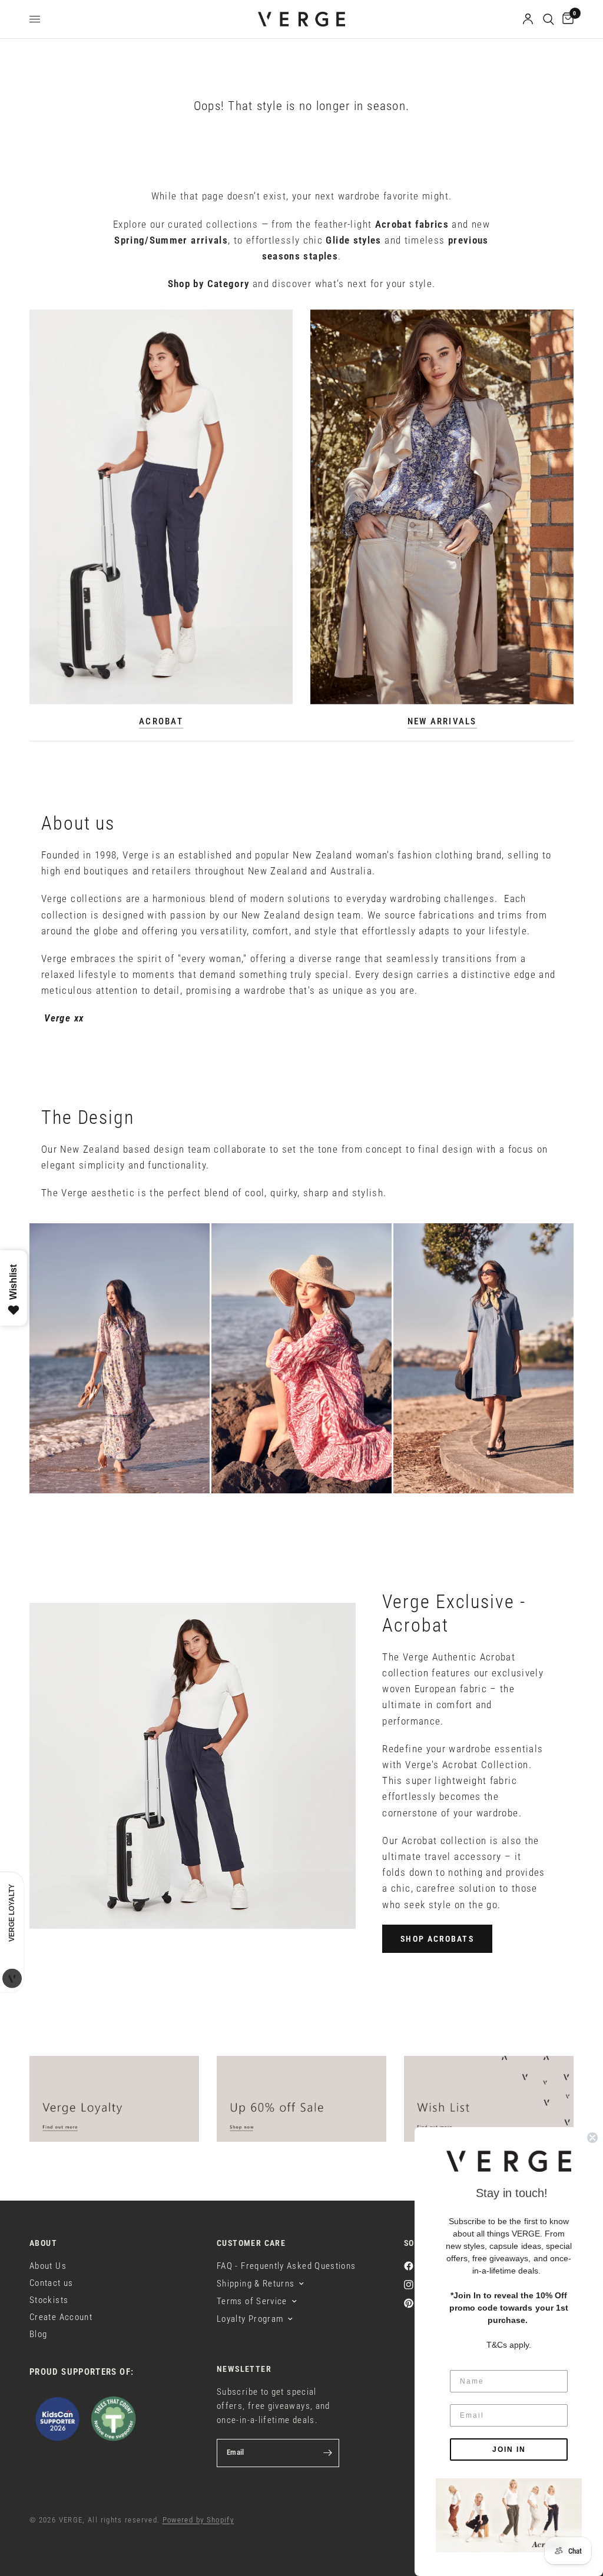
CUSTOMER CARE (251, 2243)
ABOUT (43, 2243)
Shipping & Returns (256, 2284)
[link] (509, 2515)
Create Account (61, 2317)
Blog (38, 2334)
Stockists (49, 2300)
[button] (437, 1939)
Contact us (52, 2283)
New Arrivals (442, 722)
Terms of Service (252, 2301)
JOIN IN (509, 2449)
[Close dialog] (592, 2138)
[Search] (549, 19)
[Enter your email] (327, 2453)
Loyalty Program (250, 2319)
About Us (48, 2266)
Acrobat (161, 722)
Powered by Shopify (198, 2520)
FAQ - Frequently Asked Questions (286, 2266)
